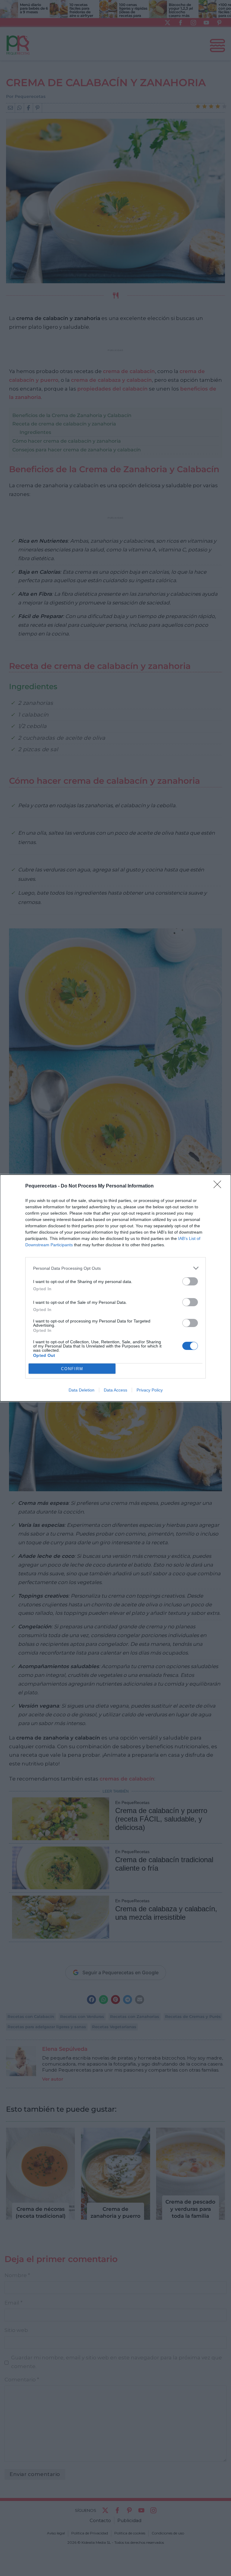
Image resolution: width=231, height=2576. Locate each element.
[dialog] (115, 1288)
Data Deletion (82, 1390)
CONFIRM (72, 1369)
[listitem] (115, 1268)
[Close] (219, 1186)
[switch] (190, 1281)
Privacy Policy (150, 1390)
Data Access (115, 1390)
